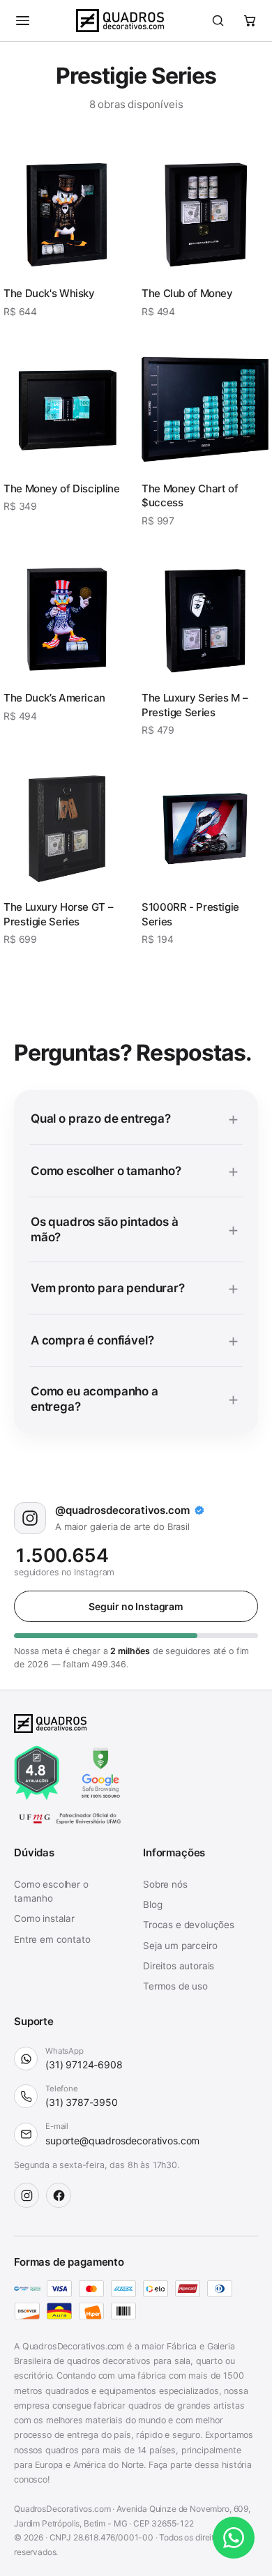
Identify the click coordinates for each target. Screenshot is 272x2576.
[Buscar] (218, 21)
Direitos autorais (179, 1966)
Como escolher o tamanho (51, 1891)
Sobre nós (165, 1884)
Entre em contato (52, 1939)
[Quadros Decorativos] (120, 21)
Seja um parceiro (180, 1946)
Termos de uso (175, 1986)
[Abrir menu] (22, 21)
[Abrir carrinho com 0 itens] (250, 21)
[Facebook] (59, 2195)
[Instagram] (27, 2195)
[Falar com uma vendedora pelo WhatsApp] (234, 2538)
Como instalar (44, 1918)
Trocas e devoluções (189, 1925)
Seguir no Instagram (136, 1606)
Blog (152, 1904)
